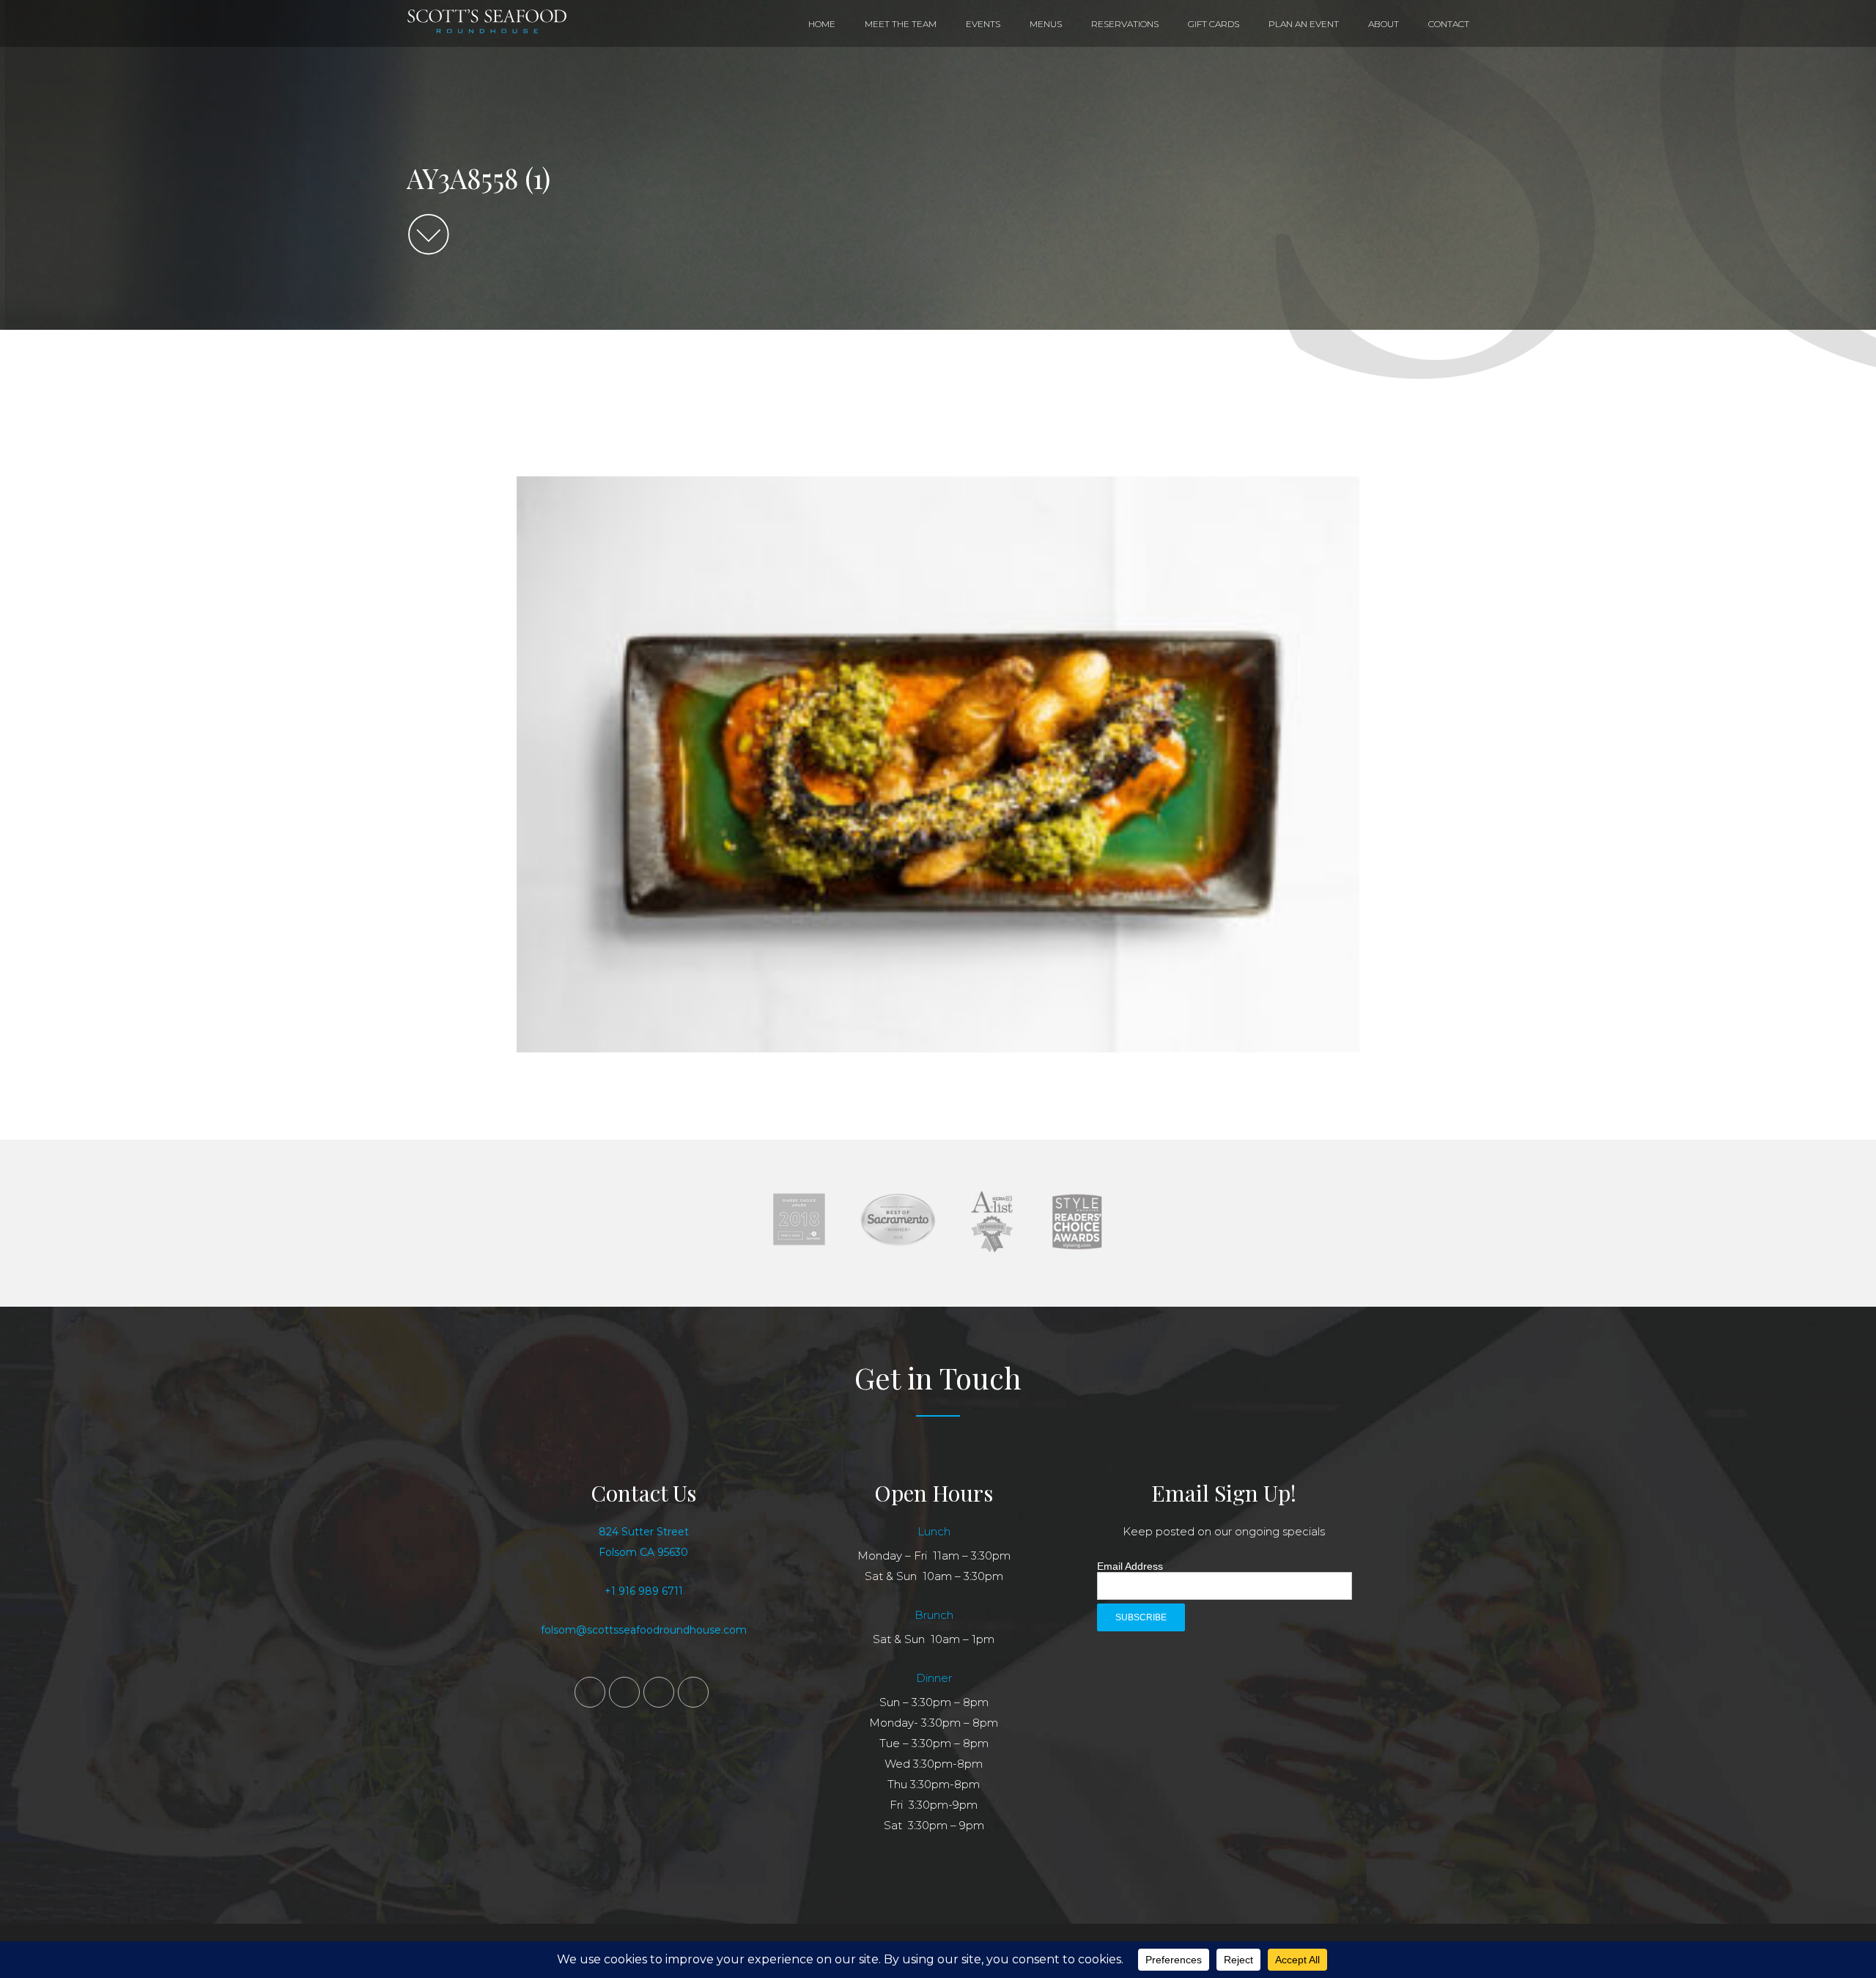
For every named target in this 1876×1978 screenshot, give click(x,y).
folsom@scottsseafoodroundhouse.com (644, 1630)
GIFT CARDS (1214, 24)
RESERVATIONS (1125, 24)
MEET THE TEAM (901, 24)
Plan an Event (1304, 24)
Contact (1449, 24)
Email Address (1130, 1566)
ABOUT (1384, 24)
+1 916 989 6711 (644, 1591)
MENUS (1046, 24)
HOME (822, 24)
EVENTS (983, 24)
